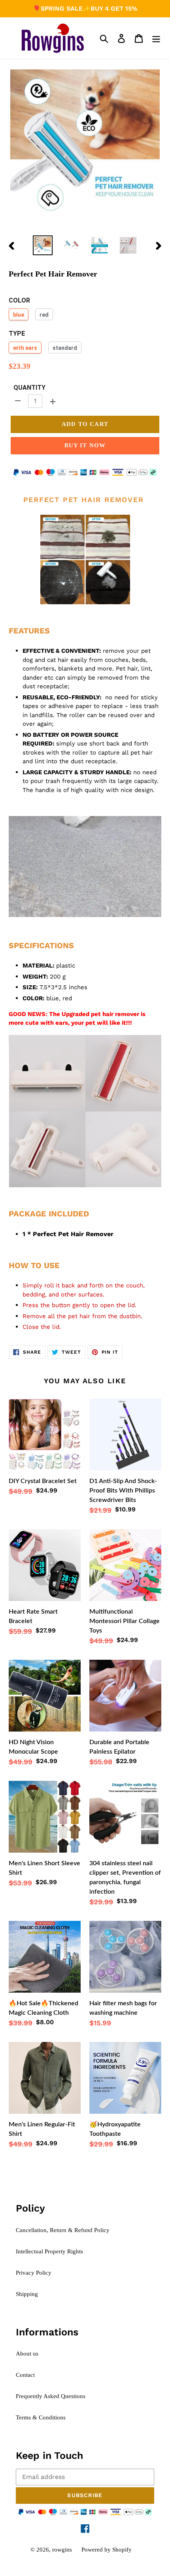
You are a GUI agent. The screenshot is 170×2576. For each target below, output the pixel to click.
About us (27, 2354)
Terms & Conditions (41, 2417)
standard (65, 348)
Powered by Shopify (107, 2550)
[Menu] (156, 38)
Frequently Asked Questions (51, 2396)
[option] (43, 245)
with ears (25, 348)
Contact (25, 2375)
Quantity (29, 388)
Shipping (27, 2294)
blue (19, 315)
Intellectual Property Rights (49, 2251)
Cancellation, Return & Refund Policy (63, 2230)
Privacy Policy (34, 2273)
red (44, 315)
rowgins (62, 2550)
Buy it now (85, 445)
